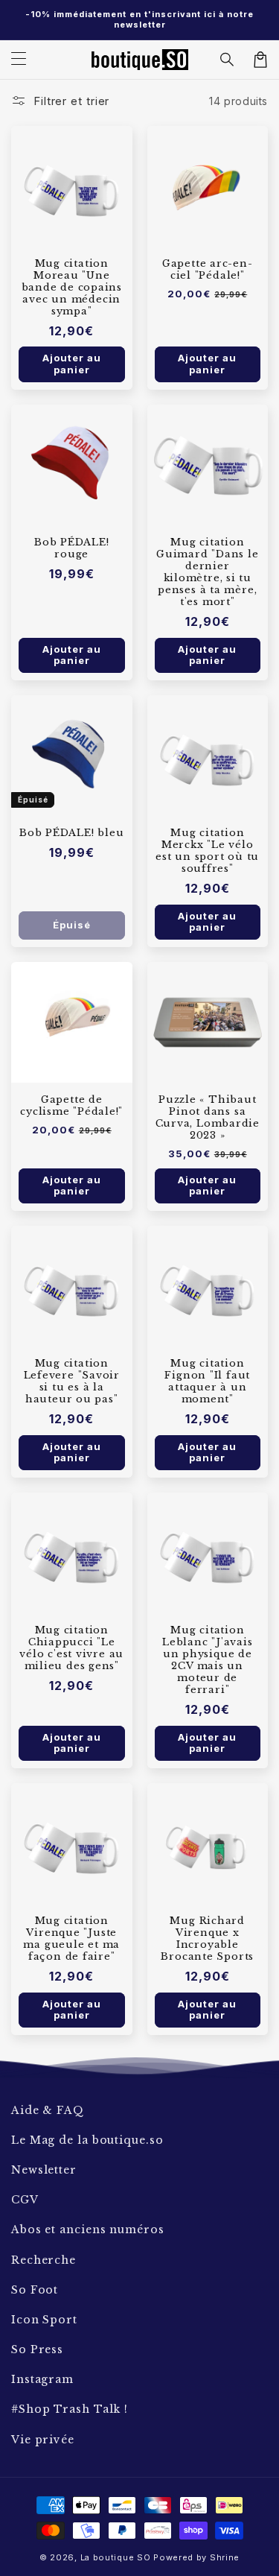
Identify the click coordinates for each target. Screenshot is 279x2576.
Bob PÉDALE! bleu (71, 833)
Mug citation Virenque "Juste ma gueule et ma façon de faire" (71, 1939)
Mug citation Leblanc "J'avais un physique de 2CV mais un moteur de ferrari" (207, 1660)
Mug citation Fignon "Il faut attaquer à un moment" (207, 1382)
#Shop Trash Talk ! (70, 2409)
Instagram (42, 2379)
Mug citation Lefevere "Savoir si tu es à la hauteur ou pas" (72, 1382)
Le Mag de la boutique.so (87, 2140)
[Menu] (19, 60)
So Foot (35, 2290)
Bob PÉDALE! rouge (72, 548)
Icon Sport (44, 2320)
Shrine (225, 2557)
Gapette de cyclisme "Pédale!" (71, 1106)
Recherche (44, 2260)
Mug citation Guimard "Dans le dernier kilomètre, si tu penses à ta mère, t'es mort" (207, 572)
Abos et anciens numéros (88, 2230)
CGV (25, 2200)
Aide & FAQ (48, 2110)
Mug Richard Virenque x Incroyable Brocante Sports (207, 1939)
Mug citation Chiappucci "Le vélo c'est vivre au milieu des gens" (71, 1648)
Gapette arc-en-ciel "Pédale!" (208, 270)
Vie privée (43, 2440)
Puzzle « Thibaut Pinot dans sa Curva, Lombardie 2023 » (208, 1118)
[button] (228, 60)
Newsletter (44, 2170)
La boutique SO (116, 2557)
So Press (37, 2349)
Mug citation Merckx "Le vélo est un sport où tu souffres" (207, 851)
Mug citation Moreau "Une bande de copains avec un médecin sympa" (72, 288)
